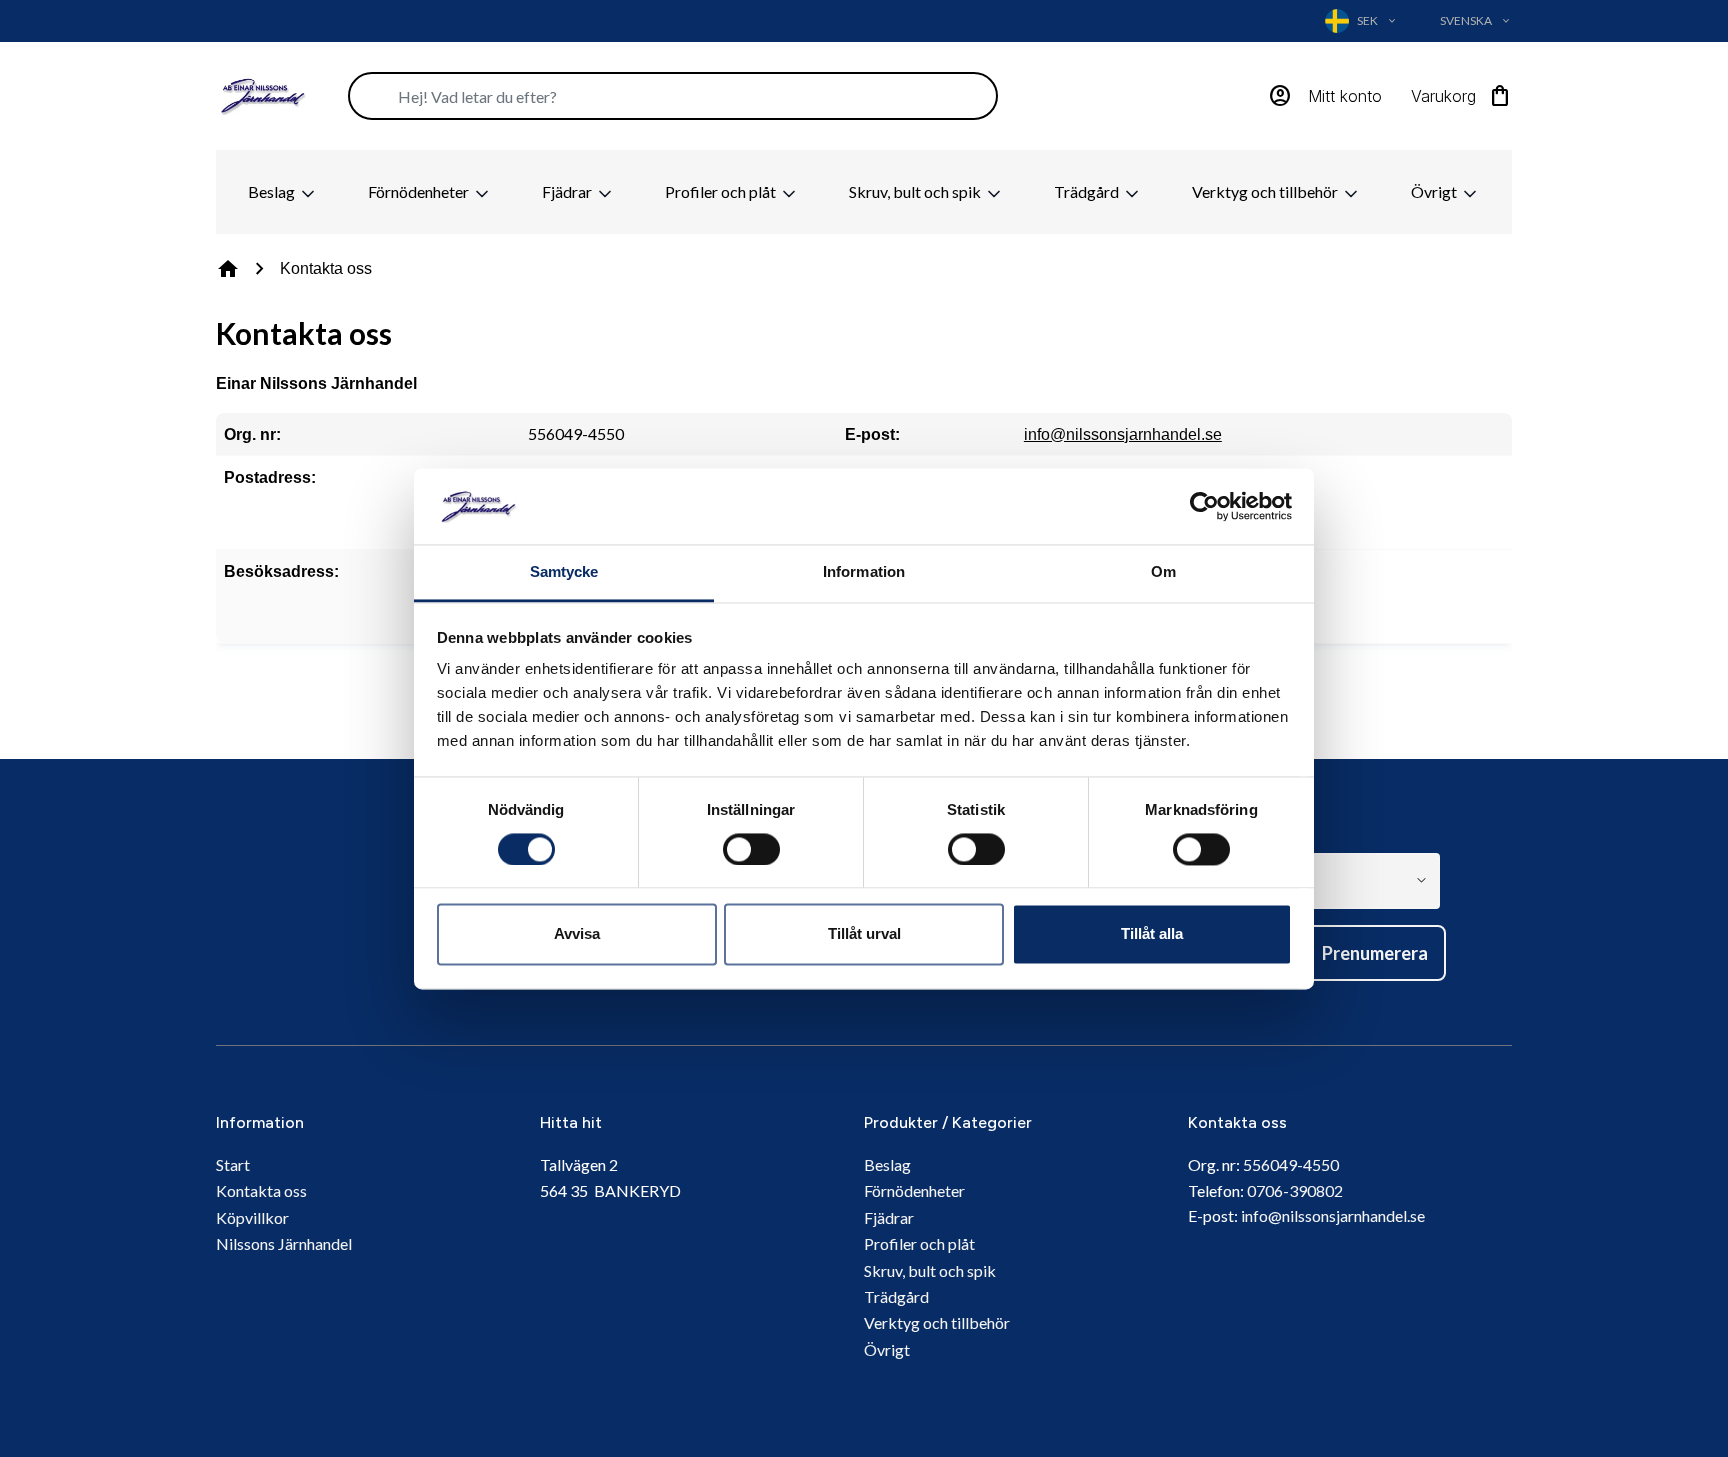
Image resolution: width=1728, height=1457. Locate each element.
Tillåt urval (864, 934)
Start (233, 1164)
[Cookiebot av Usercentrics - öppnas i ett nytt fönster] (1204, 506)
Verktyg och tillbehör (1266, 191)
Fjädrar (568, 191)
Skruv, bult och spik (916, 191)
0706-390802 (1295, 1190)
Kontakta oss (261, 1190)
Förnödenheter (420, 191)
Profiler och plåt (722, 191)
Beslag (273, 191)
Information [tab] (864, 572)
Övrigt (1435, 191)
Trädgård (1088, 191)
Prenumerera (1375, 953)
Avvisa (577, 934)
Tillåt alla (1152, 934)
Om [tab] (1163, 572)
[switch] (751, 849)
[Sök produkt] (673, 96)
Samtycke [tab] (564, 572)
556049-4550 (1291, 1164)
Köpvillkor (252, 1217)
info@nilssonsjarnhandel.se (1123, 434)
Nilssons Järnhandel (284, 1243)
